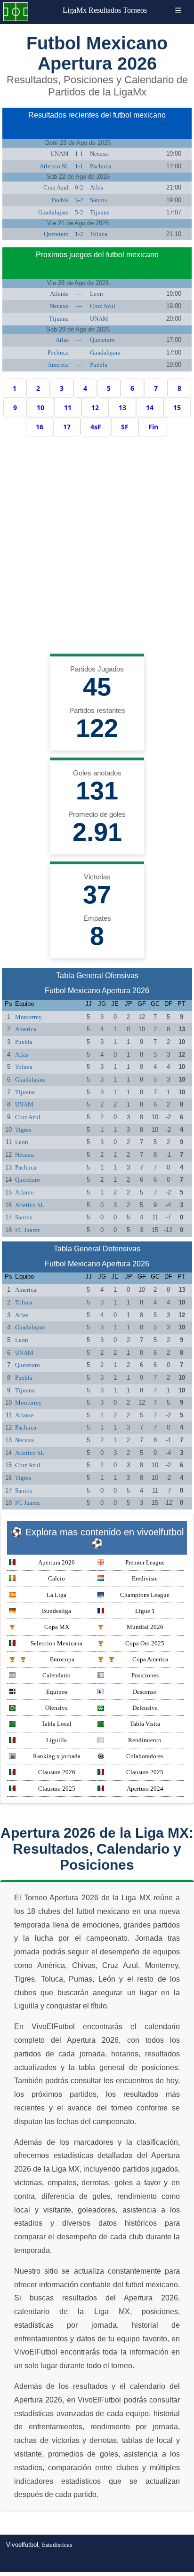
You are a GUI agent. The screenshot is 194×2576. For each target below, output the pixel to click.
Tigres (23, 1130)
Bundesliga (57, 1611)
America (58, 365)
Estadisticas (57, 2545)
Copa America (150, 1659)
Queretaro (56, 234)
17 (67, 427)
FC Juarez (28, 1230)
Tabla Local (57, 1724)
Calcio (57, 1578)
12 (95, 407)
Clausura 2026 (57, 1772)
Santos (98, 200)
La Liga (57, 1595)
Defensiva (145, 1708)
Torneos (135, 10)
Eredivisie (145, 1578)
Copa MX (57, 1627)
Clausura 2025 (145, 1772)
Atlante (59, 294)
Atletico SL (54, 166)
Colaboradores (145, 1756)
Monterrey (28, 1017)
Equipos (57, 1692)
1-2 (79, 234)
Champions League (145, 1595)
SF (125, 427)
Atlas (97, 187)
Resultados (105, 10)
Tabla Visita (145, 1724)
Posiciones (145, 1675)
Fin (153, 427)
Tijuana (100, 212)
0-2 (79, 187)
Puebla (60, 200)
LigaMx (75, 10)
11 (68, 407)
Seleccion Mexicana (57, 1643)
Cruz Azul (56, 187)
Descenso (145, 1692)
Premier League (145, 1562)
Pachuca (101, 166)
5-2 (79, 212)
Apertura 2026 (57, 1562)
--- (79, 294)
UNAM (60, 154)
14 (150, 407)
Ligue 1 (145, 1611)
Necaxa (99, 154)
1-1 (79, 154)
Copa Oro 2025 (145, 1643)
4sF (96, 427)
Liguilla (57, 1740)
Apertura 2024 (145, 1789)
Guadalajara (53, 212)
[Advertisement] (97, 547)
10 (40, 407)
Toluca (99, 234)
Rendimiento (145, 1740)
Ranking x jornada (57, 1756)
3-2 (79, 200)
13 (122, 407)
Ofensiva (57, 1708)
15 (177, 407)
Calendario (57, 1675)
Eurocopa (62, 1659)
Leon (97, 294)
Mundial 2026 (145, 1627)
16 (40, 427)
